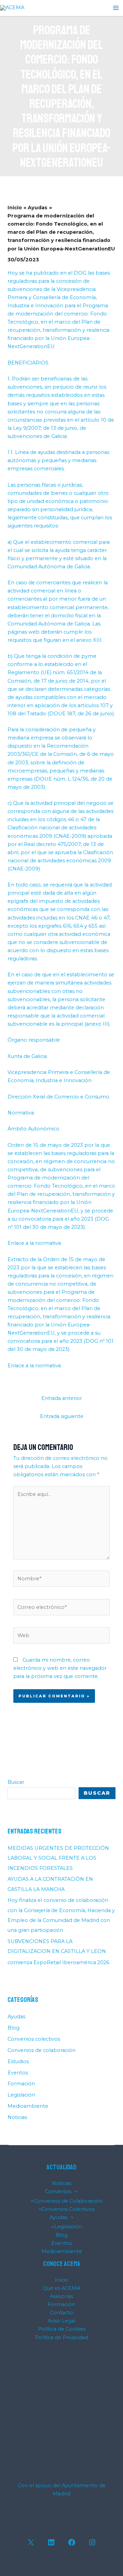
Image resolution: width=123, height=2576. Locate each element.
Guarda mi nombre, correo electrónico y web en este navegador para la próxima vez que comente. (60, 1668)
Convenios (58, 2191)
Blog (13, 2028)
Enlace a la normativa (34, 1243)
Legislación (21, 2095)
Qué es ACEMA (61, 2288)
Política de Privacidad (61, 2337)
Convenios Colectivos (68, 2209)
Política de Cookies (62, 2329)
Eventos (18, 2073)
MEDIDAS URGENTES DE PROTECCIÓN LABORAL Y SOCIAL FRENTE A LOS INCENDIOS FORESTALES (58, 1858)
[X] (31, 2542)
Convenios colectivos (34, 2039)
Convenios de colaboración (42, 2050)
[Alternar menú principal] (116, 8)
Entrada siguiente (62, 1416)
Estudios (18, 2061)
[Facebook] (72, 2542)
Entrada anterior (62, 1398)
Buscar (16, 1782)
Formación (21, 2084)
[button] (75, 2191)
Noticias (17, 2117)
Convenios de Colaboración (68, 2201)
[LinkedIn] (51, 2542)
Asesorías (61, 2296)
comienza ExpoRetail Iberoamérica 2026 (58, 1962)
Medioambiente (28, 2106)
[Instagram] (92, 2542)
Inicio (62, 2280)
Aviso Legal (61, 2321)
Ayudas (16, 2017)
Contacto (61, 2313)
